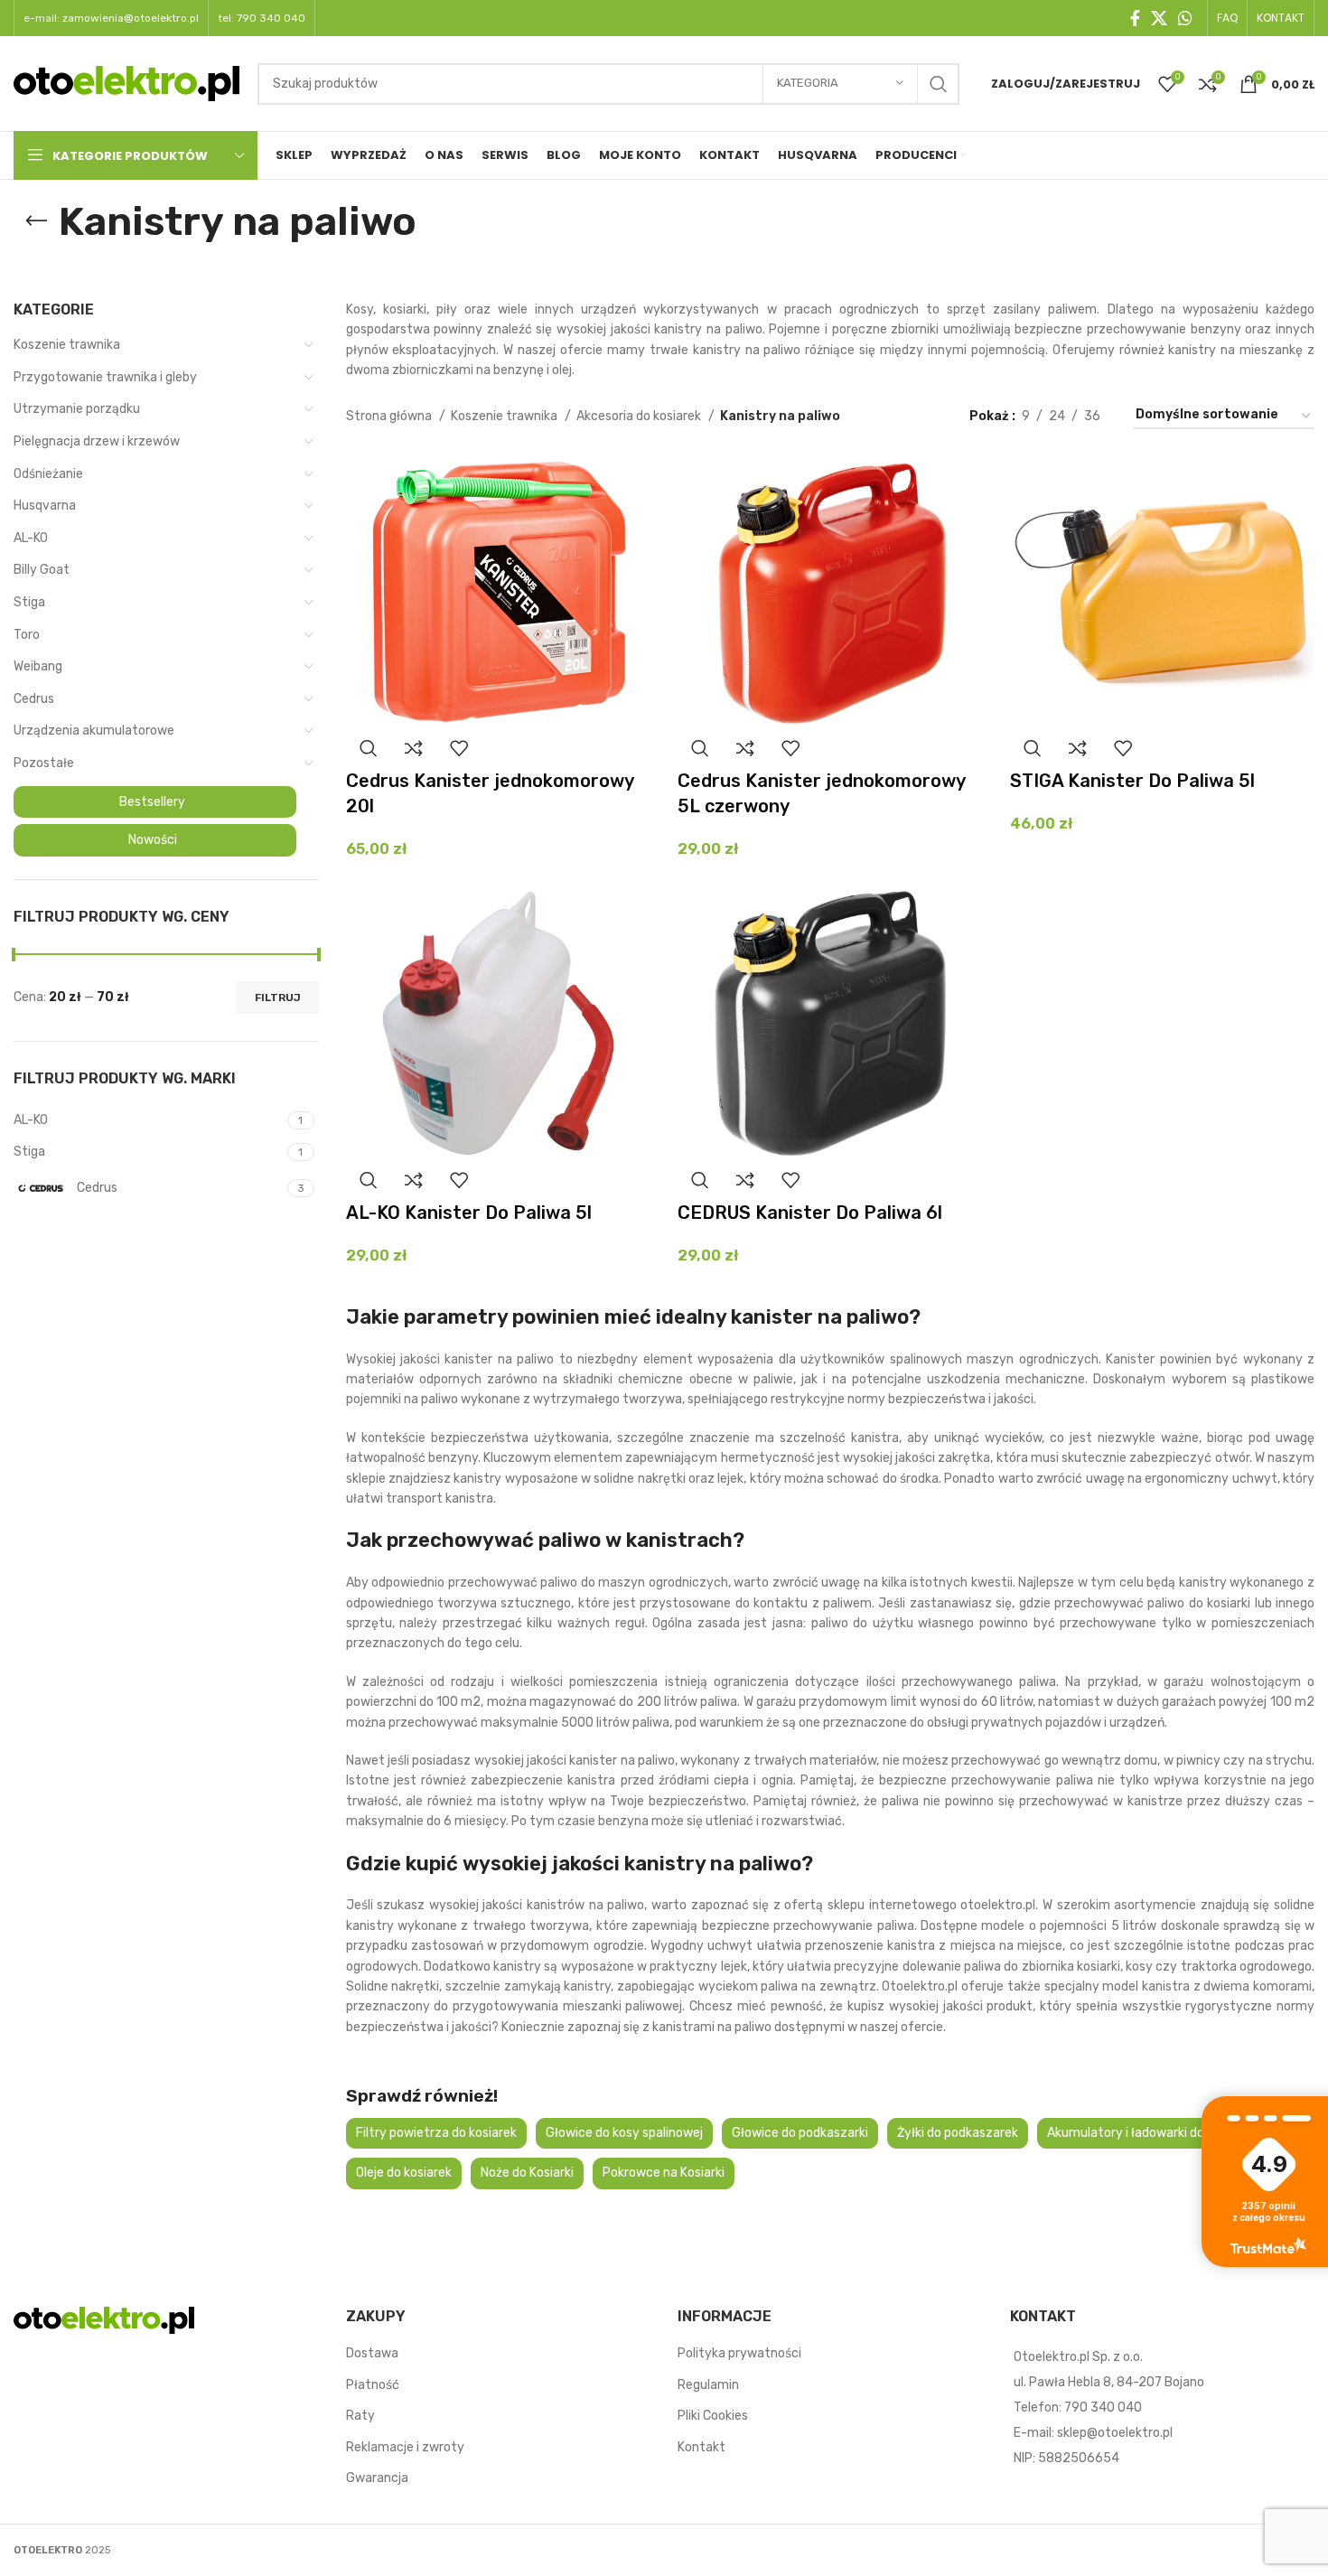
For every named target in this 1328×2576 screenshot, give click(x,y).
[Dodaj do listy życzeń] (459, 748)
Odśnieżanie (48, 474)
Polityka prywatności (739, 2353)
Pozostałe (44, 763)
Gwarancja (377, 2478)
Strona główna (390, 416)
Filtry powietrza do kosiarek (436, 2133)
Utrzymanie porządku (77, 409)
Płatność (373, 2385)
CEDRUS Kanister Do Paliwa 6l (810, 1213)
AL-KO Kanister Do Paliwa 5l (469, 1213)
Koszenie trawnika (67, 345)
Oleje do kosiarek (404, 2173)
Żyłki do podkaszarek (958, 2133)
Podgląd (369, 748)
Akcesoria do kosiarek (640, 416)
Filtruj (278, 998)
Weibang (38, 666)
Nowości (153, 840)
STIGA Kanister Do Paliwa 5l (1132, 781)
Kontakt (701, 2447)
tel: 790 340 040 (262, 18)
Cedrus (34, 699)
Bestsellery (152, 802)
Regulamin (708, 2385)
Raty (360, 2416)
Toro (27, 635)
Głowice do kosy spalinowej (624, 2133)
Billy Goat (42, 570)
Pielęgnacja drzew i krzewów (97, 441)
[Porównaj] (414, 748)
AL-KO (31, 538)
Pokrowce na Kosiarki (664, 2173)
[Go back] (36, 221)
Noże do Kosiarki (527, 2173)
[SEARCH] (939, 84)
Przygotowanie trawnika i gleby (105, 377)
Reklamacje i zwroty (405, 2447)
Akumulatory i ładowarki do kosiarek (1151, 2133)
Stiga (29, 602)
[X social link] (1159, 18)
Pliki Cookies (713, 2416)
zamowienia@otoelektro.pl (131, 18)
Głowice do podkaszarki (800, 2133)
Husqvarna (45, 506)
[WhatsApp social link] (1185, 18)
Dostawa (372, 2353)
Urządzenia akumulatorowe (94, 731)
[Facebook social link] (1135, 18)
